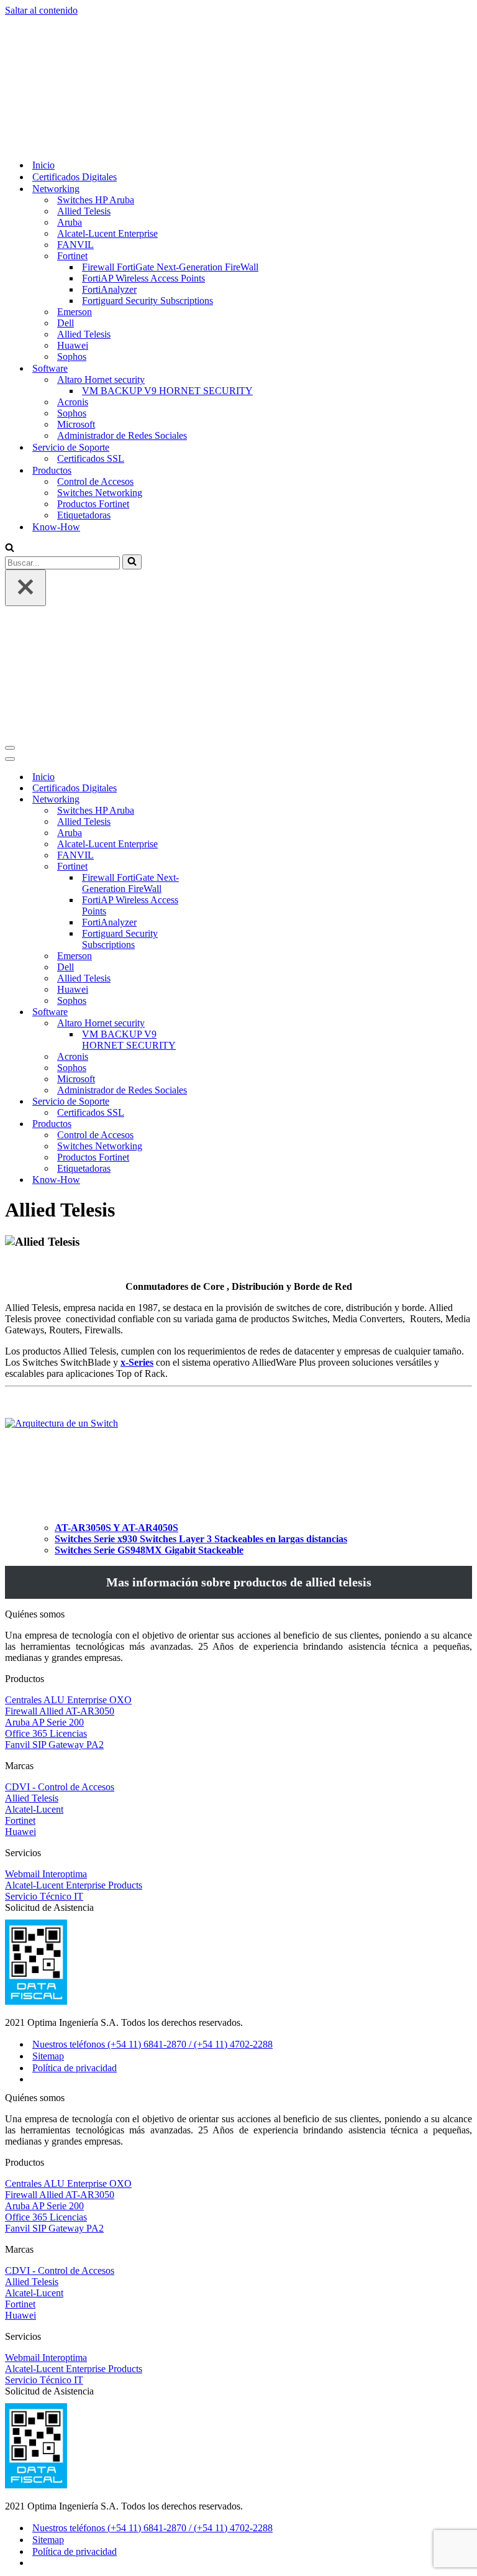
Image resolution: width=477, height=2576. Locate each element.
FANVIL (75, 123)
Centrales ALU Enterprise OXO (68, 1456)
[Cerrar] (25, 466)
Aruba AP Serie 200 (44, 1479)
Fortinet (20, 1577)
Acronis (73, 280)
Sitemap (48, 1812)
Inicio (43, 43)
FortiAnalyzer (109, 168)
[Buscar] (10, 427)
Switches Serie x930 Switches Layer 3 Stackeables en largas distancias (201, 1295)
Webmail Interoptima (46, 1630)
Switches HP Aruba (96, 78)
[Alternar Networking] (222, 556)
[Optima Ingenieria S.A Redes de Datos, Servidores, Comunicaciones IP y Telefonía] (33, 21)
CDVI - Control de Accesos (60, 1543)
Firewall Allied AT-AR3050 (60, 1467)
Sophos (72, 235)
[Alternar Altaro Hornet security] (222, 780)
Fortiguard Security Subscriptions (148, 179)
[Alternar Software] (222, 769)
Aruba (70, 100)
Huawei (73, 223)
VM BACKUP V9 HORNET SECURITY (167, 269)
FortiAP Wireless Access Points (143, 156)
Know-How (56, 405)
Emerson (75, 190)
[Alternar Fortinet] (222, 623)
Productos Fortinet (93, 382)
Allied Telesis (84, 89)
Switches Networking (100, 371)
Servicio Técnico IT (44, 1653)
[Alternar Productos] (222, 881)
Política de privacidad (75, 1824)
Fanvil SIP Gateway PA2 (54, 1501)
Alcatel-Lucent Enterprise (107, 112)
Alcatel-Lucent (34, 1566)
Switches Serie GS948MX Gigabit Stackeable (149, 1306)
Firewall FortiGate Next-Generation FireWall (170, 145)
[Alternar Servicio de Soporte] (222, 858)
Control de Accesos (95, 360)
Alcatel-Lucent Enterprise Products (74, 1641)
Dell (66, 201)
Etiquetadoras (84, 393)
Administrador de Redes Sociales (122, 314)
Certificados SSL (91, 337)
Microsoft (76, 302)
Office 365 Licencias (46, 1490)
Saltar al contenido (41, 10)
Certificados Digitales (75, 55)
